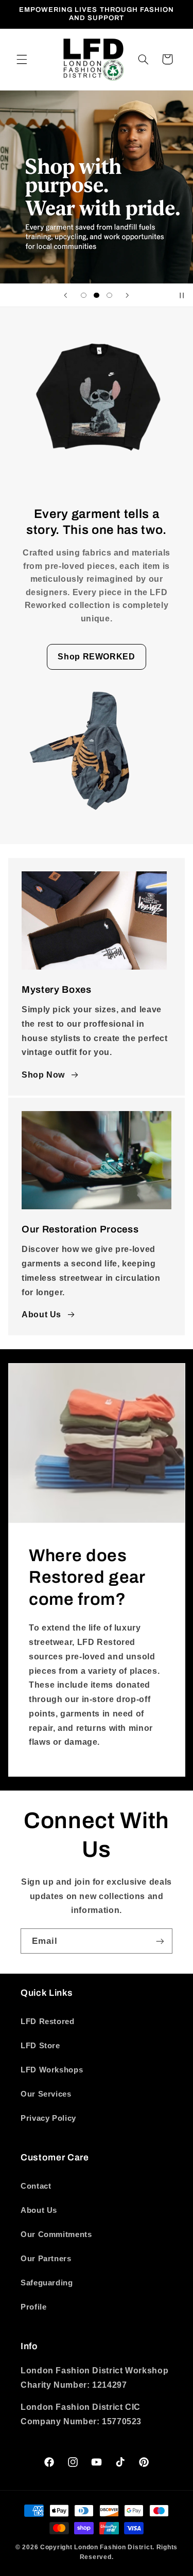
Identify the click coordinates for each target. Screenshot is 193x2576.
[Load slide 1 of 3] (84, 296)
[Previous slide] (66, 295)
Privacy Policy (48, 2118)
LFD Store (40, 2046)
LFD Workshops (52, 2070)
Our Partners (46, 2259)
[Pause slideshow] (182, 295)
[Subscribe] (160, 1941)
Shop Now (43, 1075)
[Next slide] (127, 295)
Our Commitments (56, 2234)
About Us (41, 1314)
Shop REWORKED (96, 657)
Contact (36, 2186)
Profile (33, 2307)
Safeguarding (47, 2283)
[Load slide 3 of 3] (109, 296)
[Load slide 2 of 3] (97, 296)
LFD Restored (48, 2022)
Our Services (46, 2094)
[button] (22, 59)
